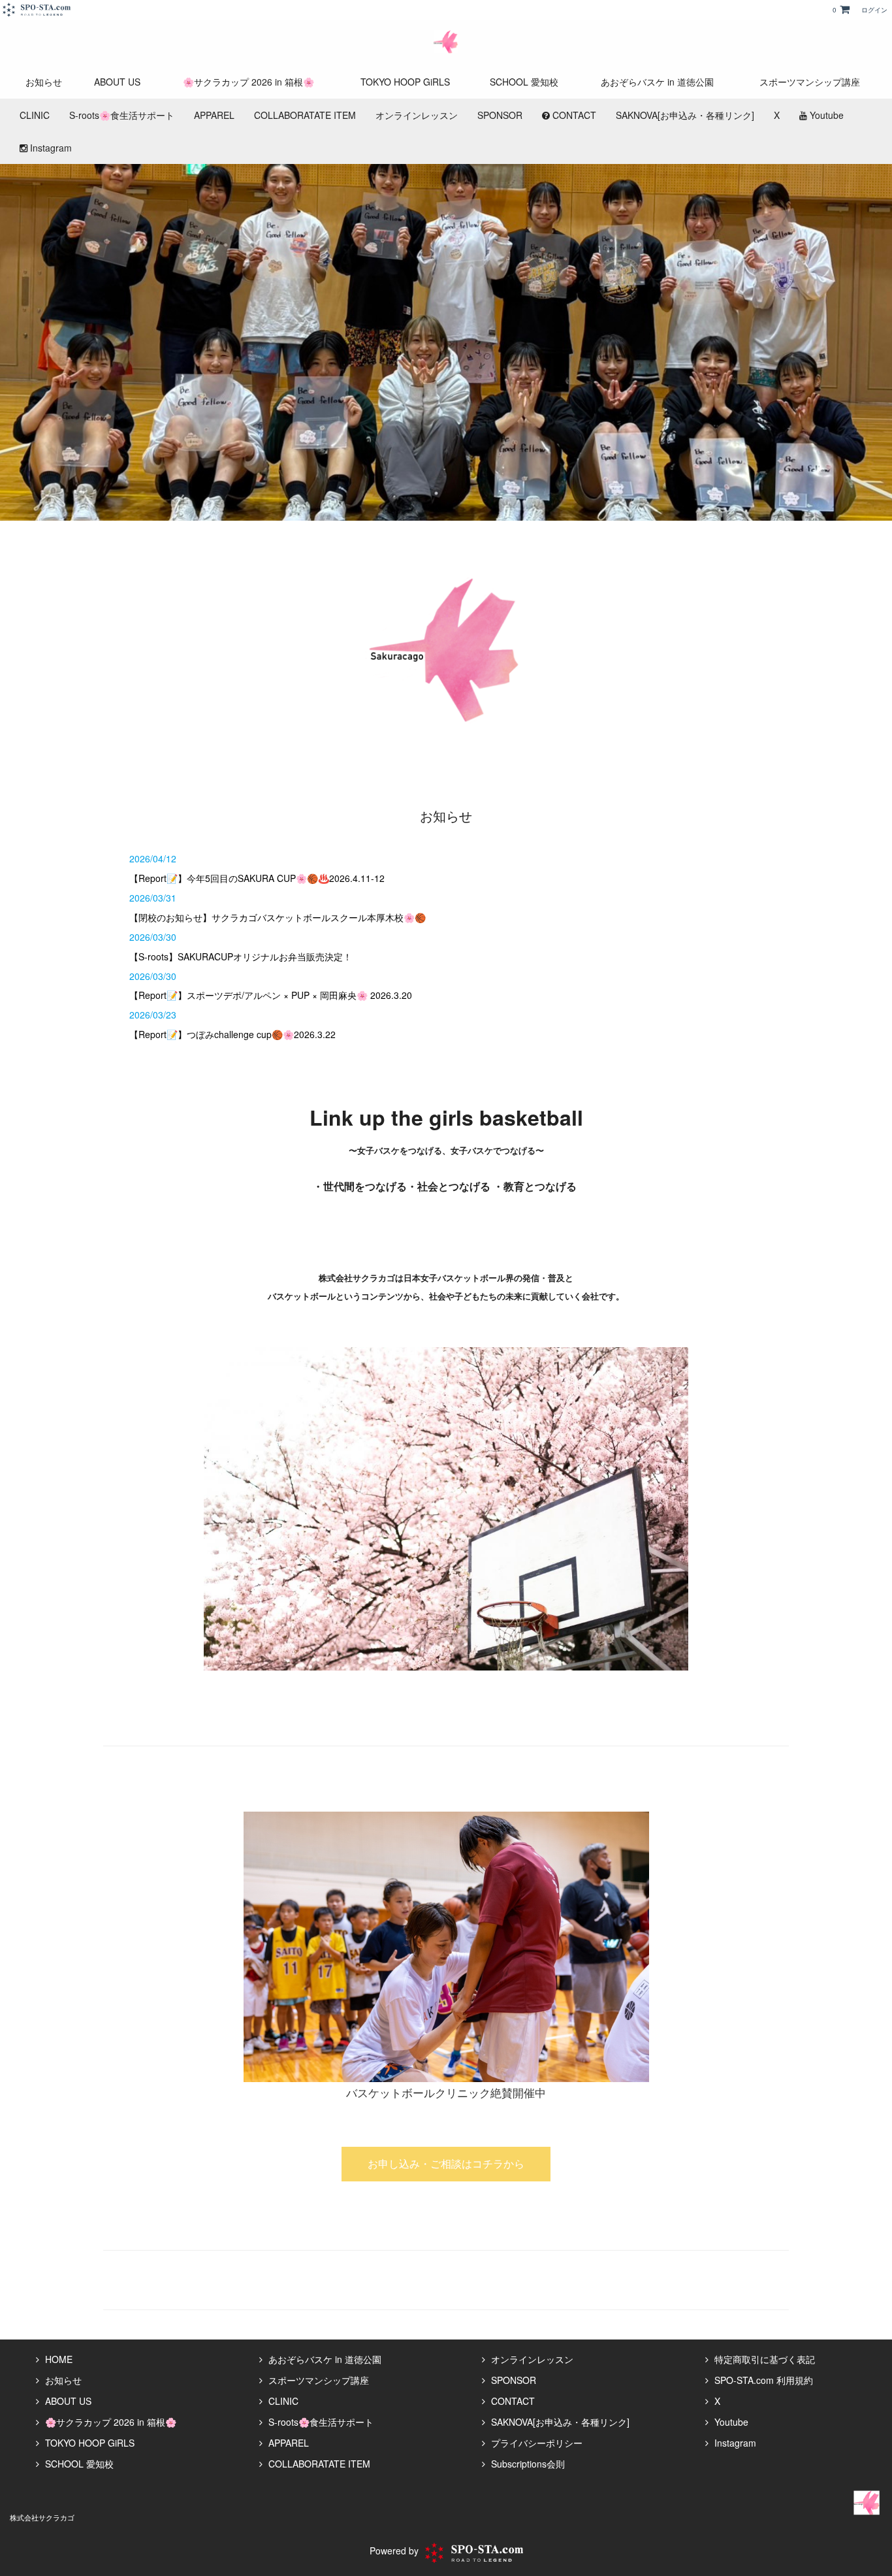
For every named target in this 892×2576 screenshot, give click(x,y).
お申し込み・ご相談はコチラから (446, 2163)
